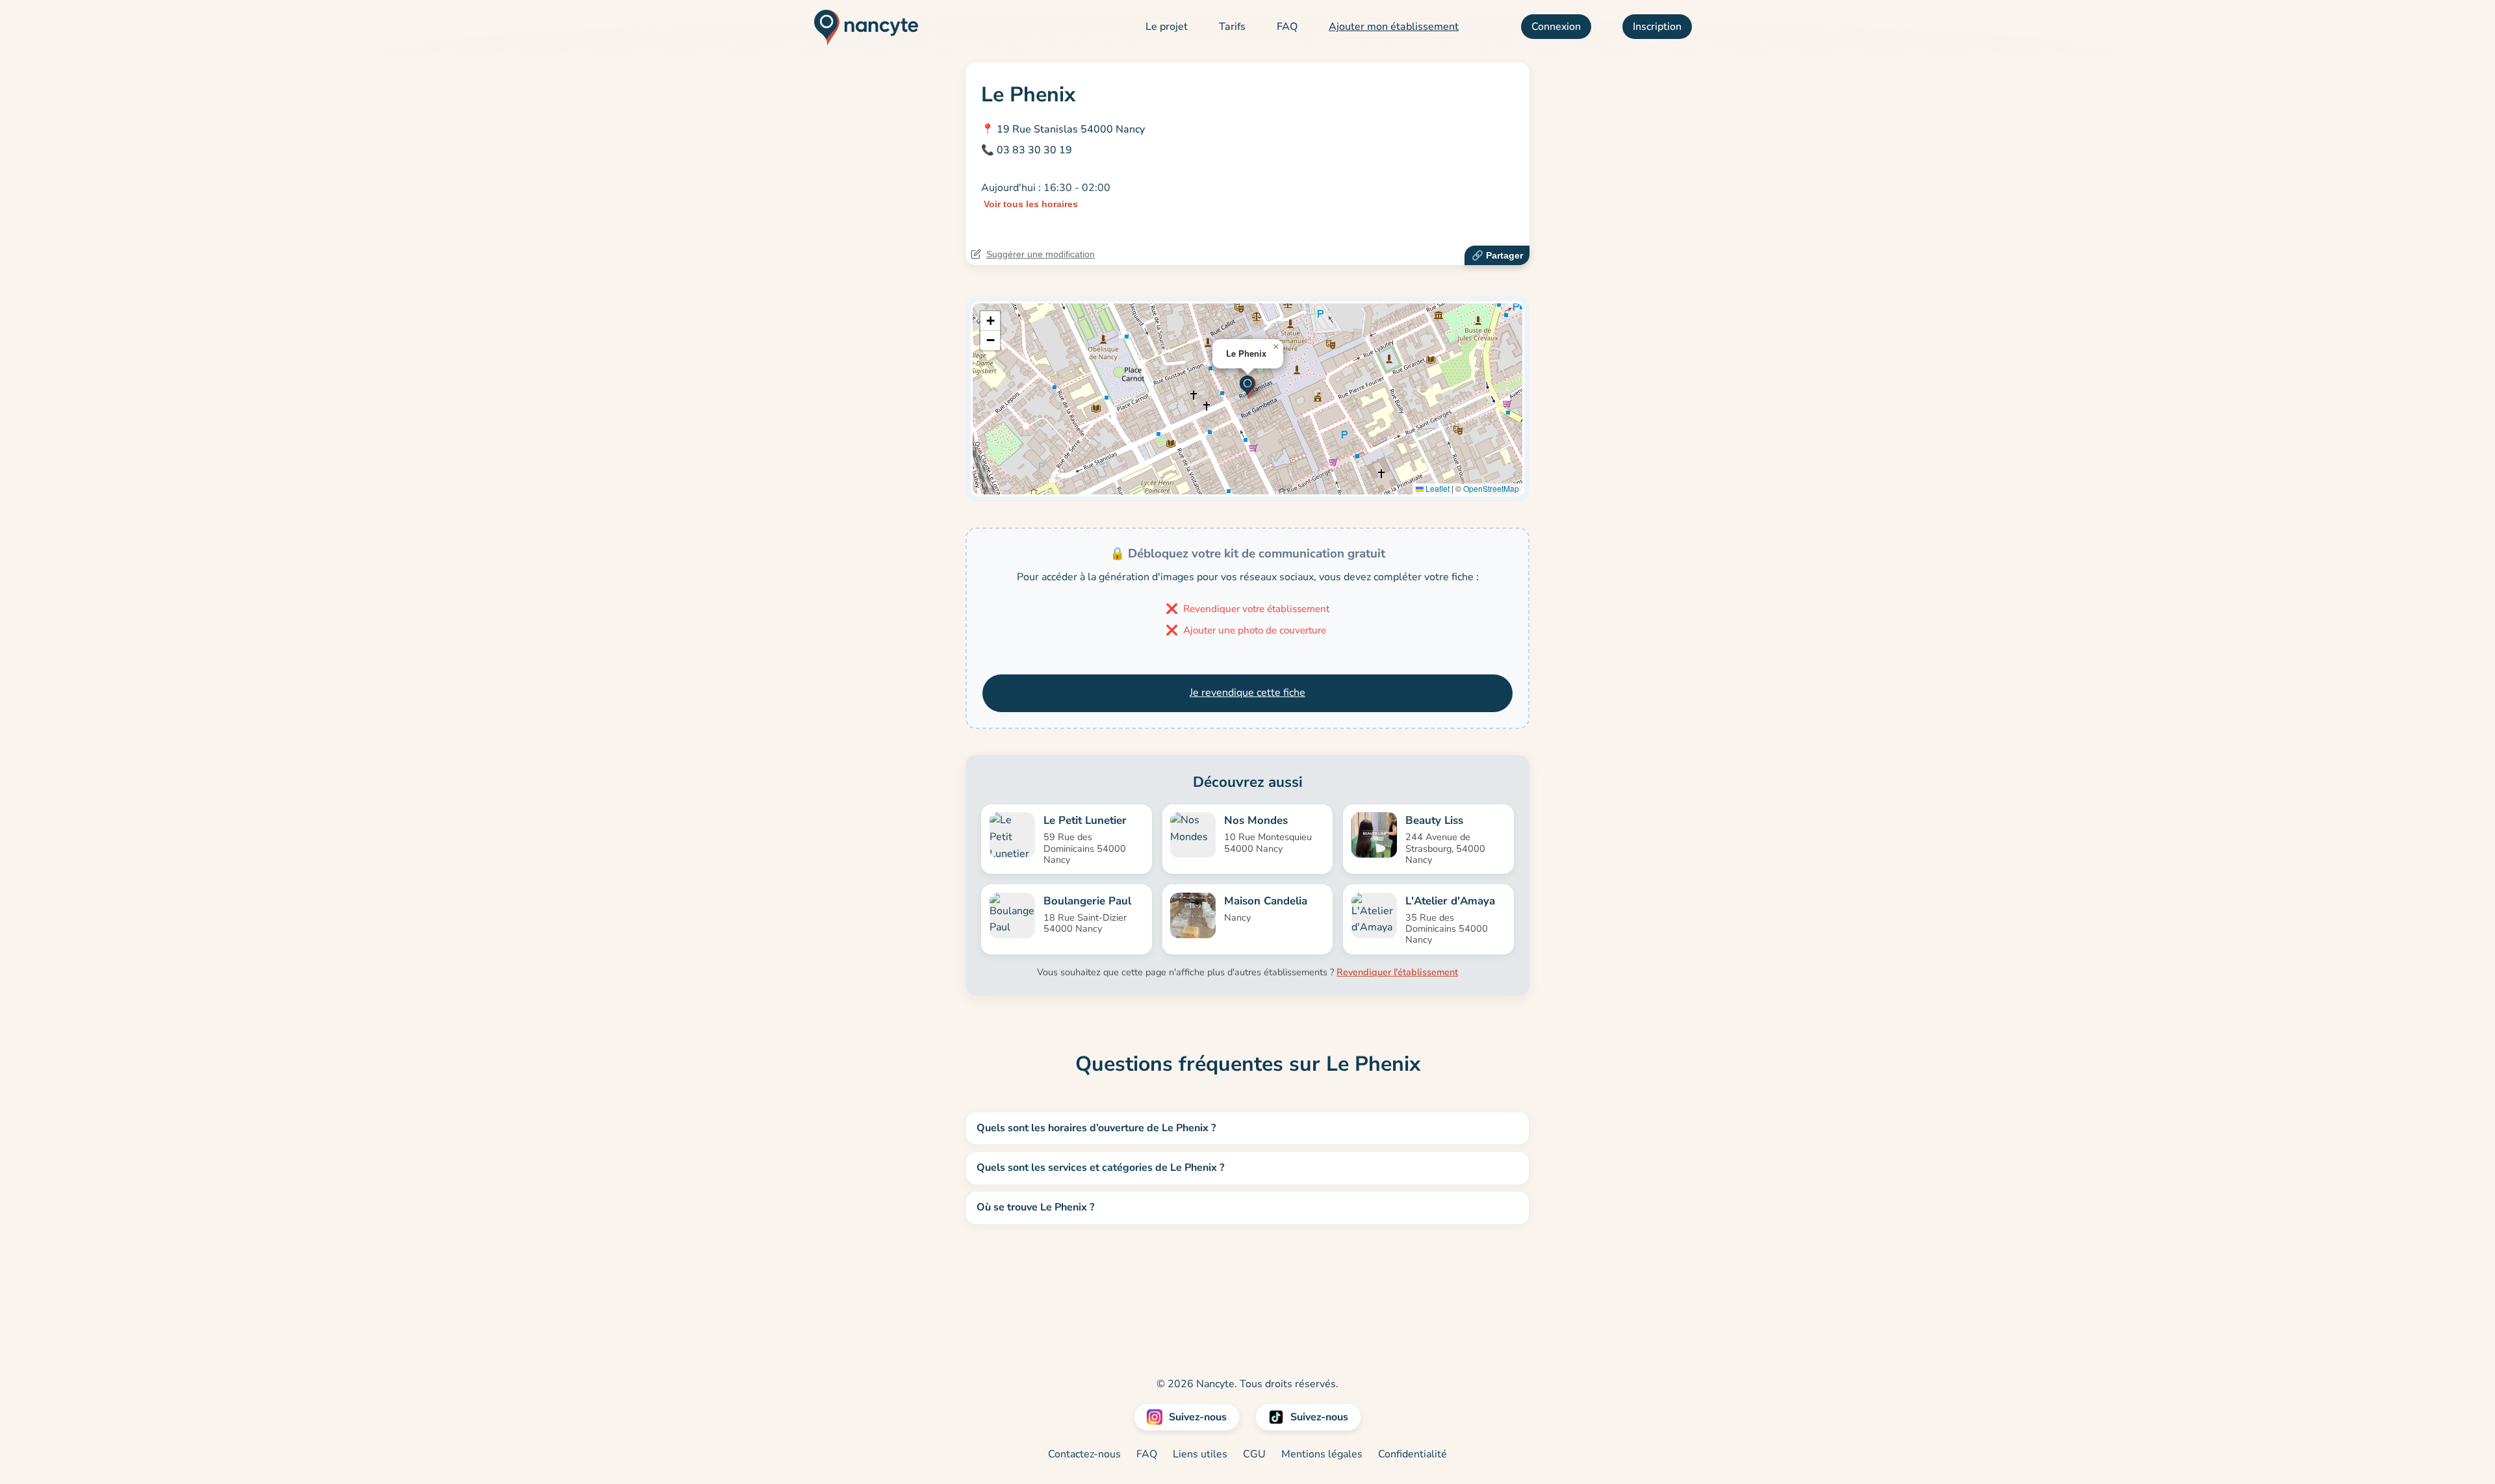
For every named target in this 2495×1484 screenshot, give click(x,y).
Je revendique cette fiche (1247, 693)
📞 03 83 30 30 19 (1027, 150)
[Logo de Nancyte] (861, 27)
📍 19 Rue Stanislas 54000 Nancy (1063, 129)
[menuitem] (1167, 27)
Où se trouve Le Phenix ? (1035, 1207)
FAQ (1287, 27)
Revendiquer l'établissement (1397, 972)
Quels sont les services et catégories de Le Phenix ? (1100, 1168)
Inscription (1657, 27)
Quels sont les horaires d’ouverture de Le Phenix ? (1096, 1128)
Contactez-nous (1084, 1454)
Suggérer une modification (1041, 254)
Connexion (1556, 27)
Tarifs (1232, 27)
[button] (1248, 386)
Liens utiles (1200, 1454)
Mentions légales (1322, 1454)
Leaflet (1437, 488)
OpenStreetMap (1491, 488)
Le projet (1167, 27)
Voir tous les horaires (1031, 204)
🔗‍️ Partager (1497, 255)
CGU (1254, 1454)
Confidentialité (1413, 1454)
